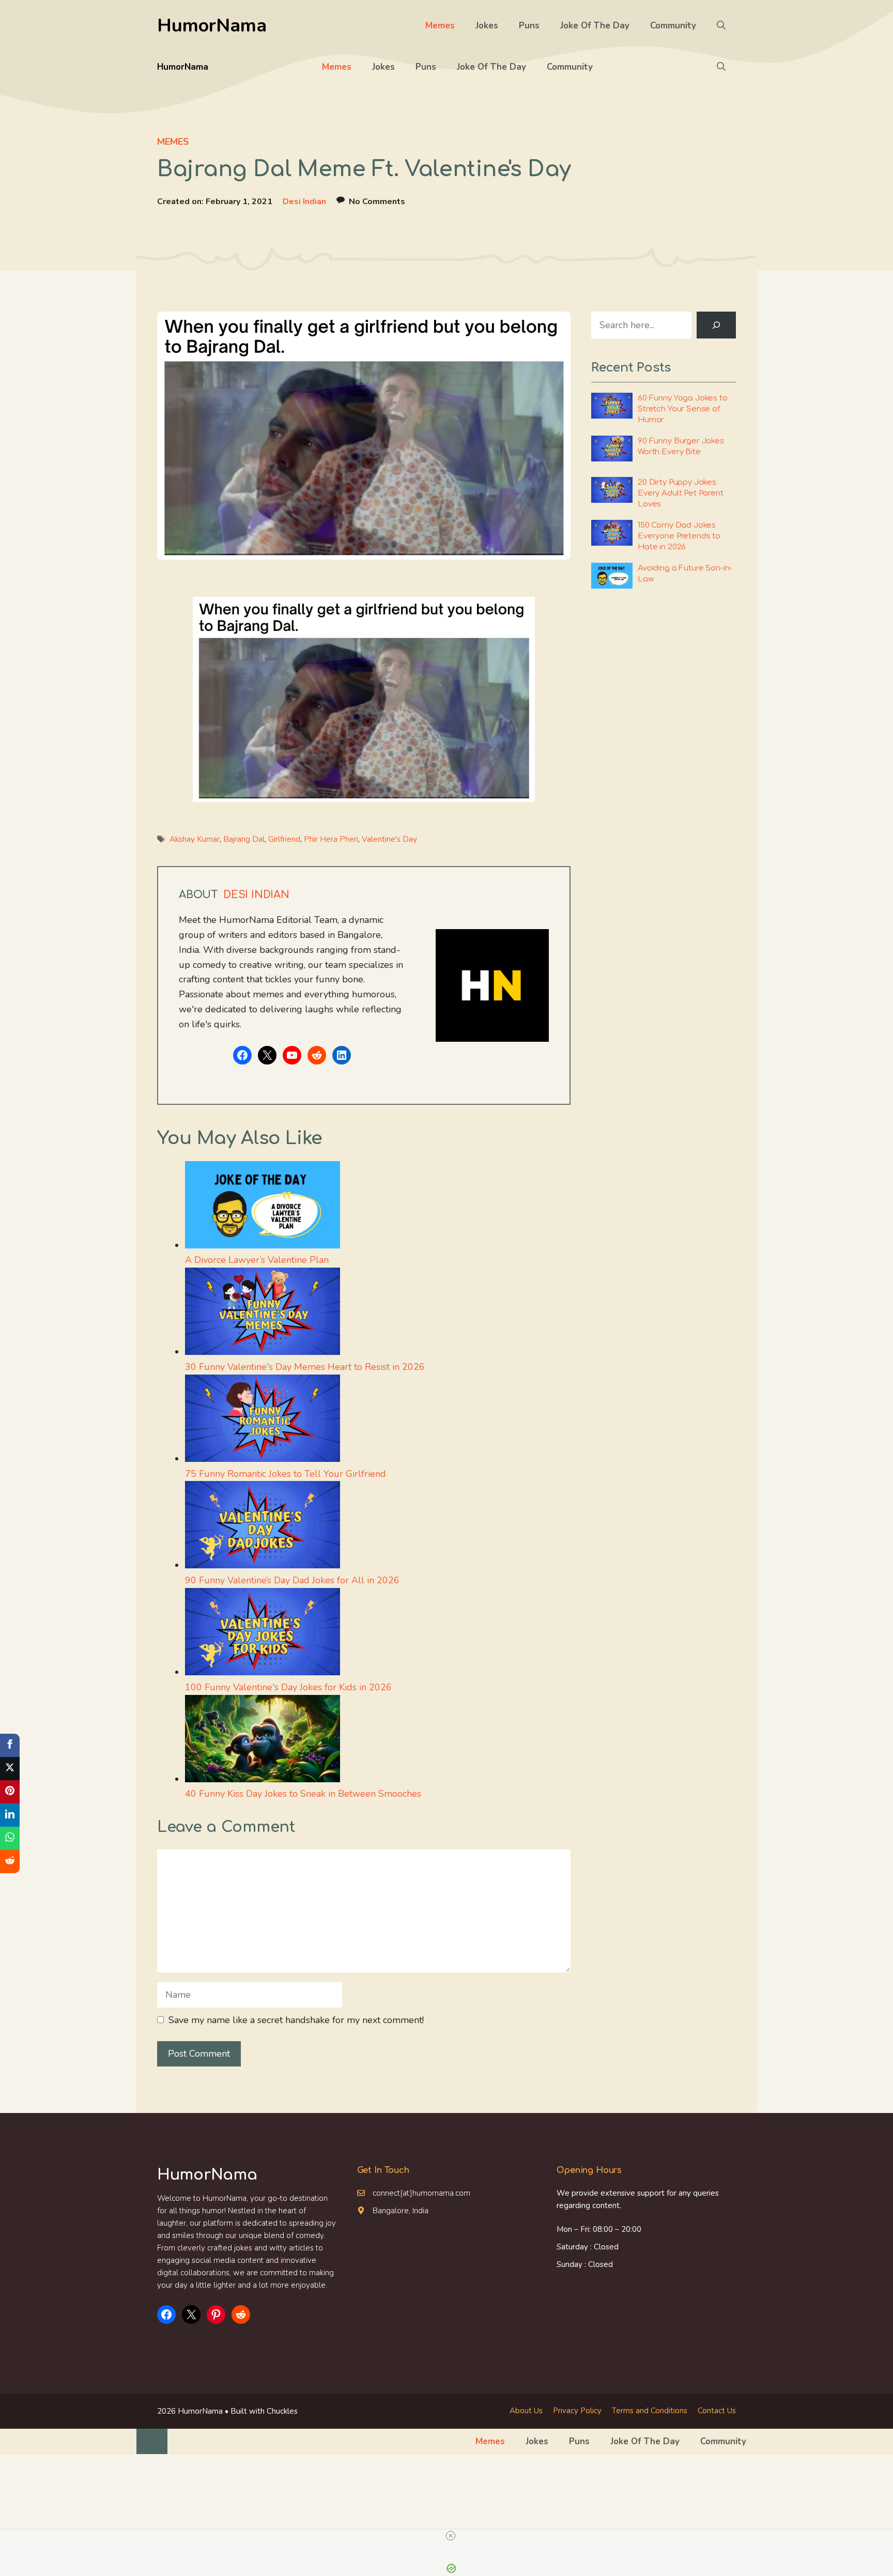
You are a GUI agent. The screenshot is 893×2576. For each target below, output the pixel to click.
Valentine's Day (389, 839)
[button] (721, 26)
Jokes (487, 26)
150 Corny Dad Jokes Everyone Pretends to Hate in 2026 (679, 536)
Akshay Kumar (195, 839)
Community (673, 26)
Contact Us (717, 2411)
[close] (451, 2536)
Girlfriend (284, 839)
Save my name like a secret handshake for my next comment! (296, 2020)
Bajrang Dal (244, 839)
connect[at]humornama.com (421, 2193)
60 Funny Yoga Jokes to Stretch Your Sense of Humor (683, 409)
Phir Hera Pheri (331, 839)
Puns (529, 26)
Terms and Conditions (650, 2411)
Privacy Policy (577, 2411)
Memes (440, 26)
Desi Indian (304, 202)
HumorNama (212, 26)
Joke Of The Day (595, 26)
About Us (526, 2411)
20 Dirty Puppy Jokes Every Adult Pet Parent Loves (681, 493)
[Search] (716, 325)
